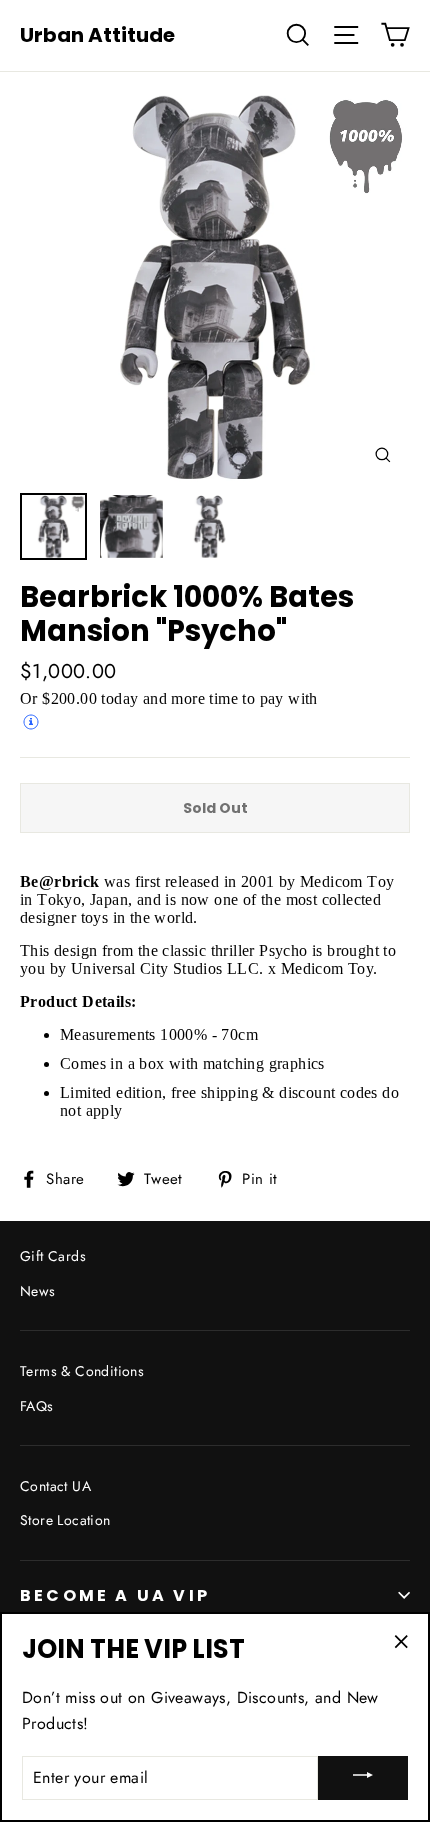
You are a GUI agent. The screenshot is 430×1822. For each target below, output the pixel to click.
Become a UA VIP (115, 1595)
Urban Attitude (97, 35)
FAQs (37, 1406)
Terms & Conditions (82, 1371)
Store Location (65, 1520)
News (38, 1291)
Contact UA (55, 1486)
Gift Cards (53, 1256)
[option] (215, 287)
